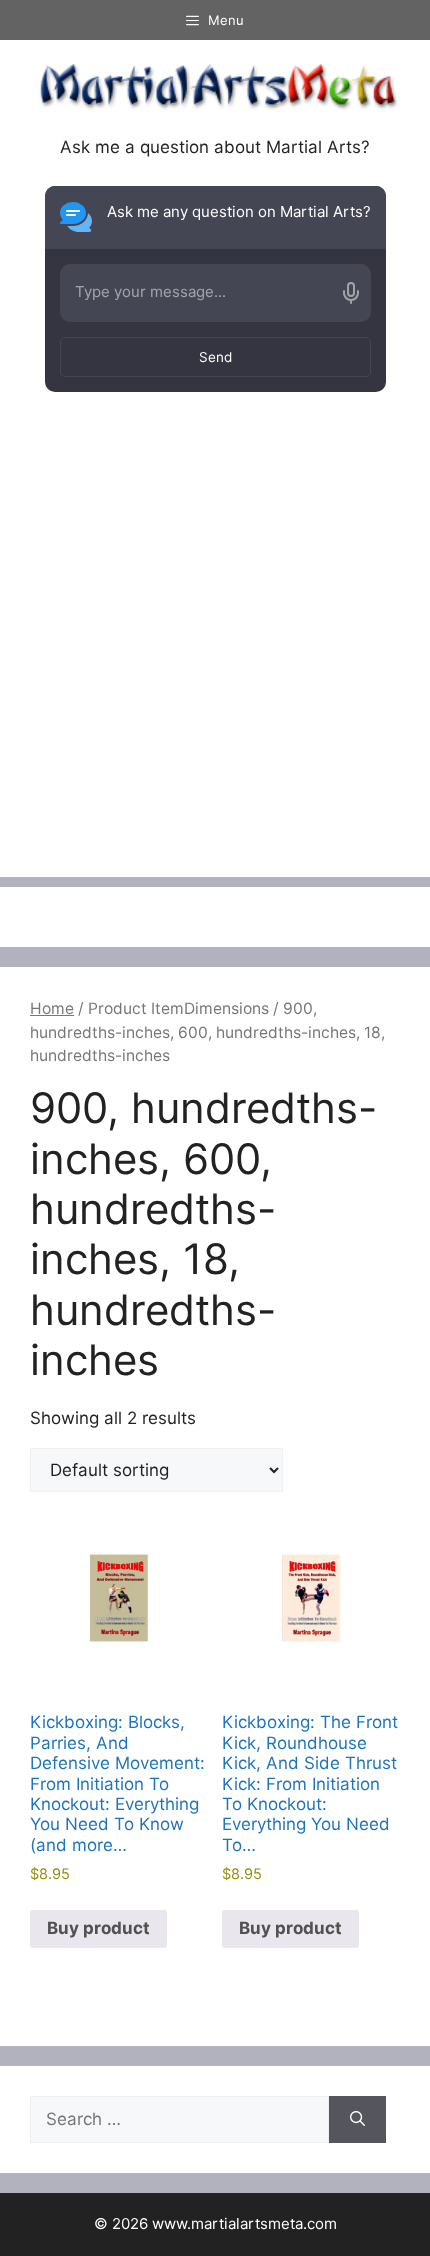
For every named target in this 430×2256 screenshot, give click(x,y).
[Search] (357, 2120)
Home (52, 1008)
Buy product (98, 1928)
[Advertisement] (215, 662)
